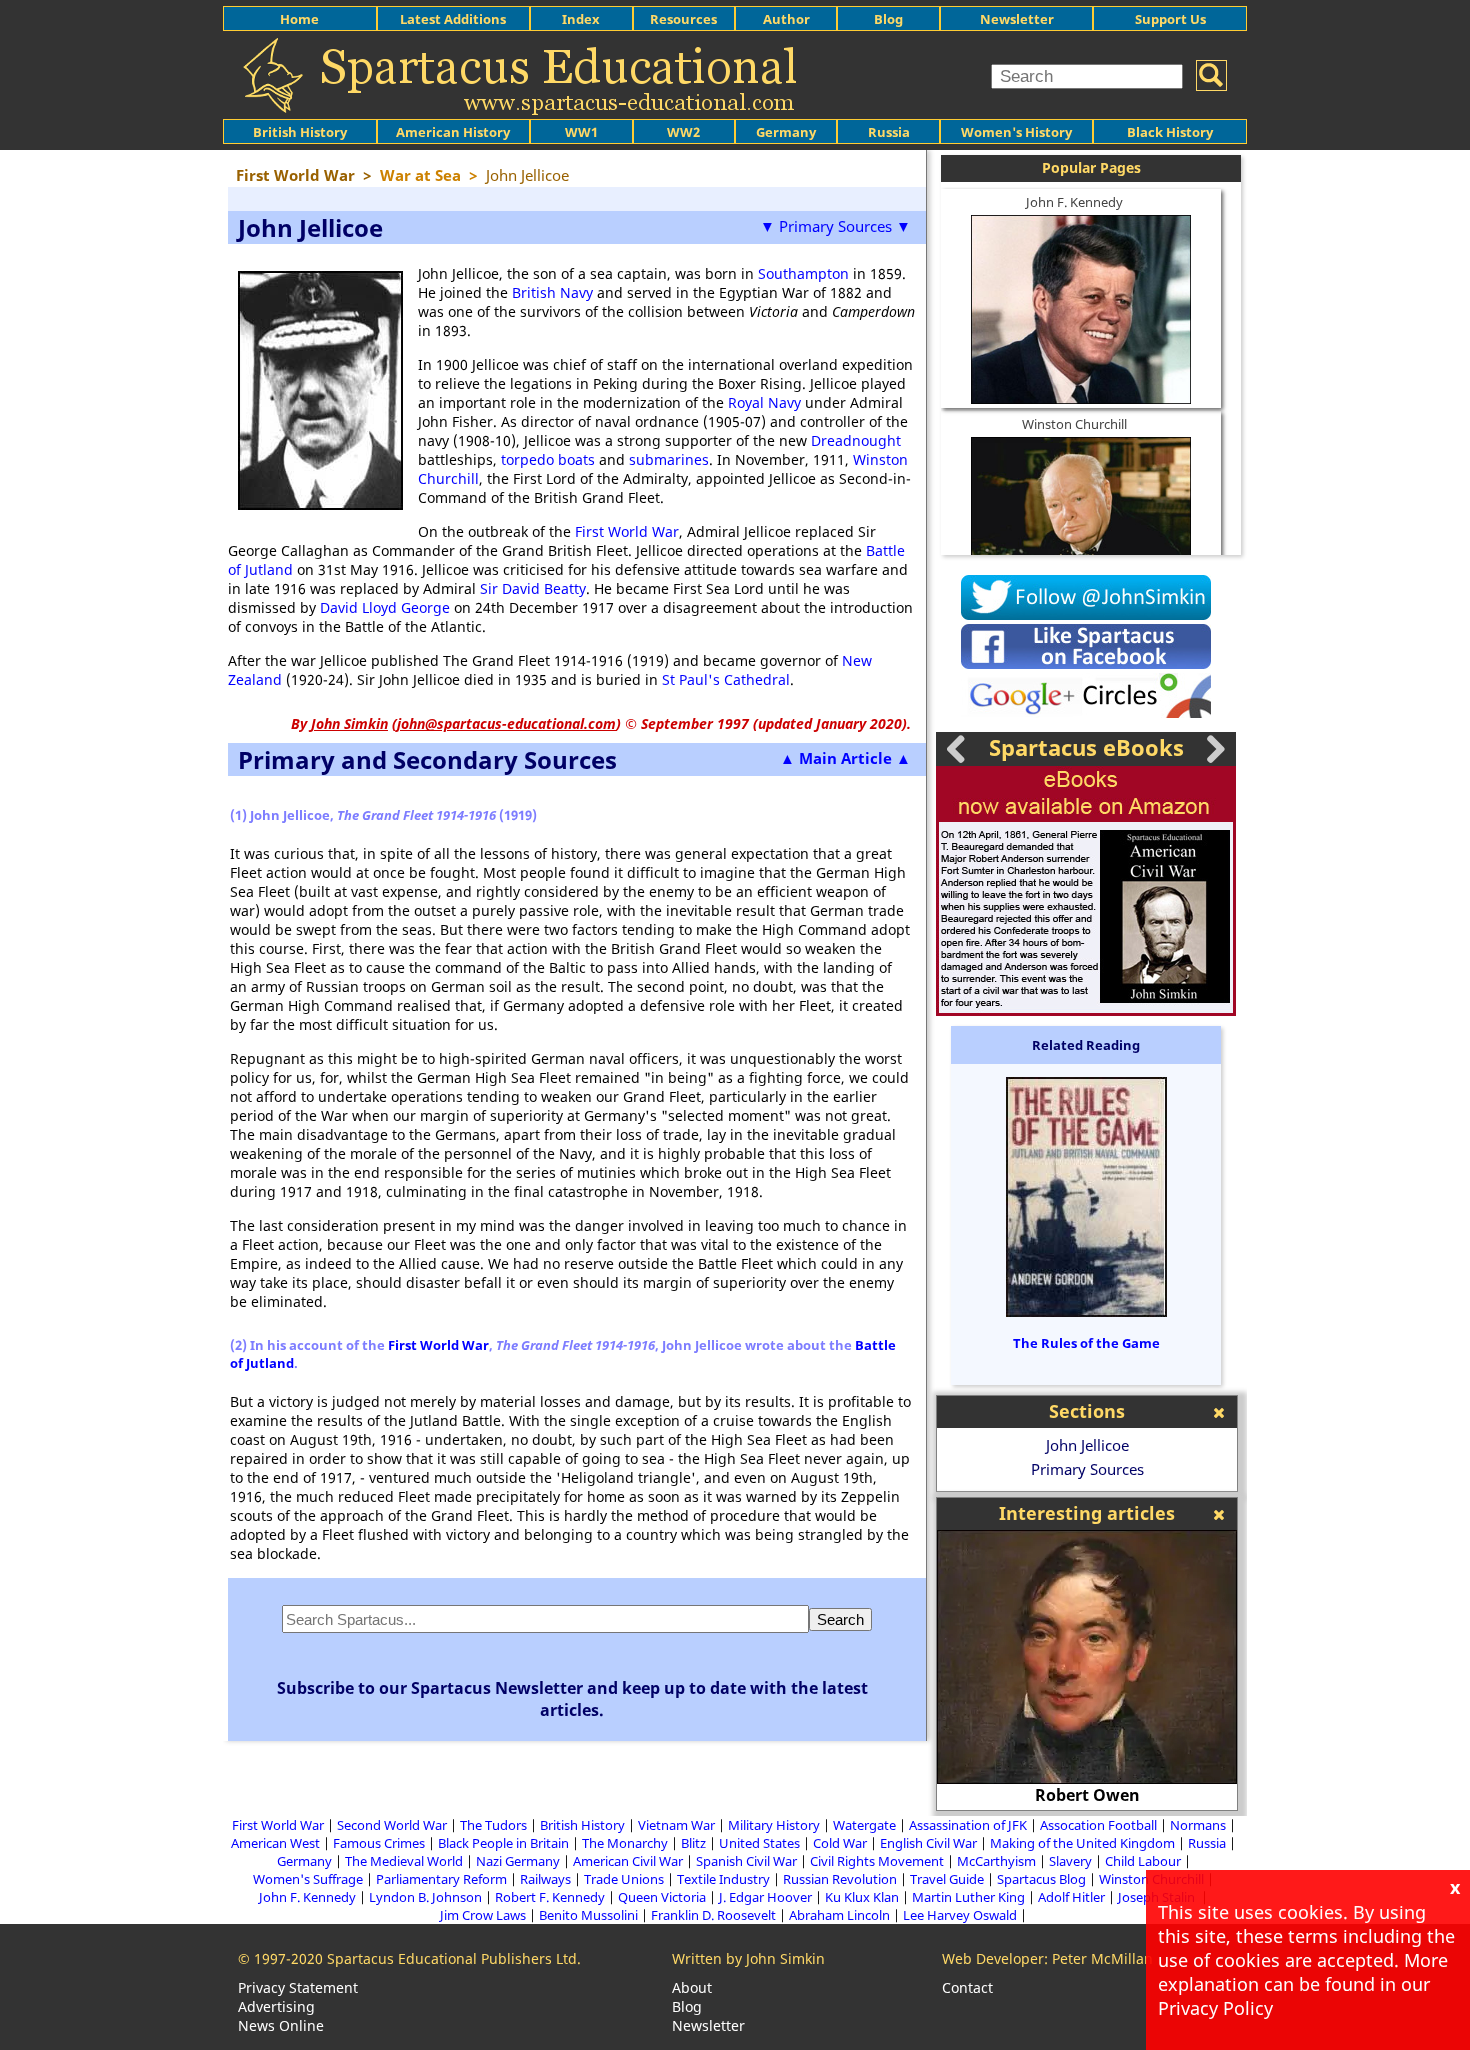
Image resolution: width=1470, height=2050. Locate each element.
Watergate (864, 1825)
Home (299, 19)
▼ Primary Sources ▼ (835, 226)
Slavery (1070, 1861)
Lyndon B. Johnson (425, 1897)
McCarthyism (996, 1861)
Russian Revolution (840, 1879)
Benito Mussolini (588, 1915)
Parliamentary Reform (441, 1879)
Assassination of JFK (968, 1825)
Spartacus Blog (1041, 1879)
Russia (889, 132)
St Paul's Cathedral (726, 679)
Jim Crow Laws (483, 1915)
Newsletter (1017, 19)
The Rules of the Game (1086, 1343)
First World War (627, 531)
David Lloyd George (385, 607)
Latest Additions (453, 19)
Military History (774, 1825)
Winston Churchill (1074, 424)
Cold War (840, 1843)
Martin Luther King (968, 1897)
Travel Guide (947, 1879)
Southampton (803, 273)
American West (275, 1843)
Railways (545, 1879)
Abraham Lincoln (839, 1915)
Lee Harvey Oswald (960, 1915)
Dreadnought (856, 440)
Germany (786, 132)
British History (582, 1825)
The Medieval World (404, 1861)
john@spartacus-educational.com (506, 723)
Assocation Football (1098, 1825)
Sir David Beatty (533, 588)
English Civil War (928, 1843)
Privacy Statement (298, 1987)
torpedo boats (548, 459)
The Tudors (493, 1825)
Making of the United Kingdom (1082, 1843)
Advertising (276, 2006)
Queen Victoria (662, 1897)
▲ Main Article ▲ (845, 758)
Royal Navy (764, 402)
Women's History (1016, 132)
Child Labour (1143, 1861)
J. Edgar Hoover (765, 1897)
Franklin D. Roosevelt (713, 1915)
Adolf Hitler (1071, 1897)
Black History (1170, 132)
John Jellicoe (1087, 1445)
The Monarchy (625, 1843)
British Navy (552, 292)
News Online (281, 2025)
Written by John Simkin (748, 1958)
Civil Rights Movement (877, 1861)
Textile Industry (723, 1879)
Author (786, 19)
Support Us (1170, 19)
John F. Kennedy (1074, 202)
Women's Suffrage (308, 1879)
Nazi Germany (518, 1861)
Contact (967, 1987)
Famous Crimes (379, 1843)
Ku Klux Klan (862, 1897)
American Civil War (628, 1861)
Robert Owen (1087, 1795)
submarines (669, 459)
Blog (888, 19)
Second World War (392, 1825)
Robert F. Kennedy (550, 1897)
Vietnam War (676, 1825)
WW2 (683, 132)
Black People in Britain (503, 1843)
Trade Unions (624, 1879)
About (692, 1987)
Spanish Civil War (746, 1861)
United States (759, 1843)
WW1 (581, 132)
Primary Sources (1087, 1469)
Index (581, 19)
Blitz (693, 1843)
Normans (1198, 1825)
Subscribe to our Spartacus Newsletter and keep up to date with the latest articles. (572, 1699)
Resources (683, 19)
